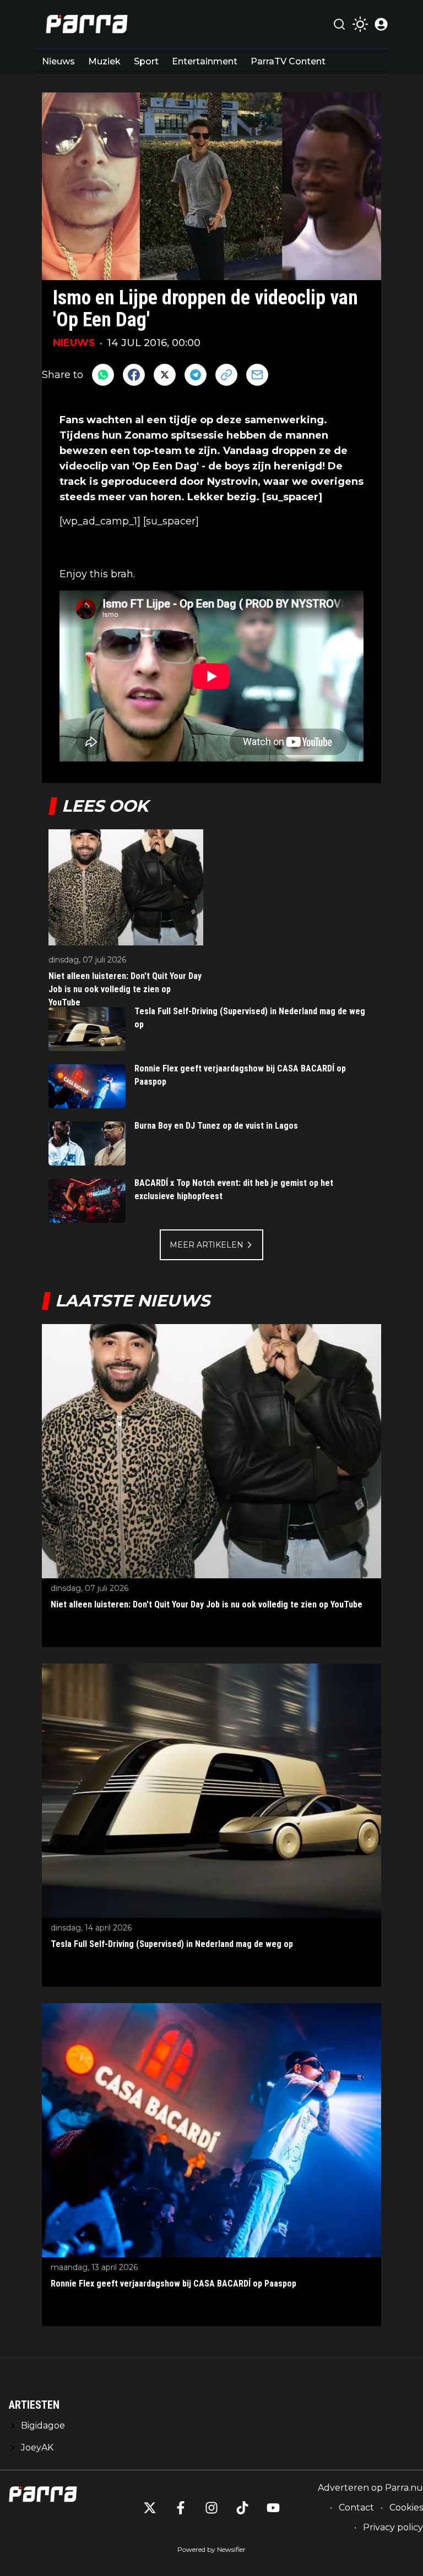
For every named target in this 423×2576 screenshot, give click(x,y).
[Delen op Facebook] (134, 375)
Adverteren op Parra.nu (370, 2488)
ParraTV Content (288, 61)
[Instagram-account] (211, 2508)
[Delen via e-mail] (257, 375)
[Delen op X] (165, 375)
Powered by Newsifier (211, 2549)
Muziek (104, 61)
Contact (356, 2507)
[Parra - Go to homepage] (85, 24)
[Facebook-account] (181, 2508)
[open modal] (381, 24)
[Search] (339, 24)
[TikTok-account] (242, 2508)
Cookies (406, 2507)
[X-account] (150, 2508)
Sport (146, 61)
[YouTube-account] (273, 2508)
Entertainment (205, 61)
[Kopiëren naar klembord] (226, 375)
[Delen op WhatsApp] (103, 375)
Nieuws (58, 61)
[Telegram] (196, 375)
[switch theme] (360, 24)
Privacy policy (393, 2527)
